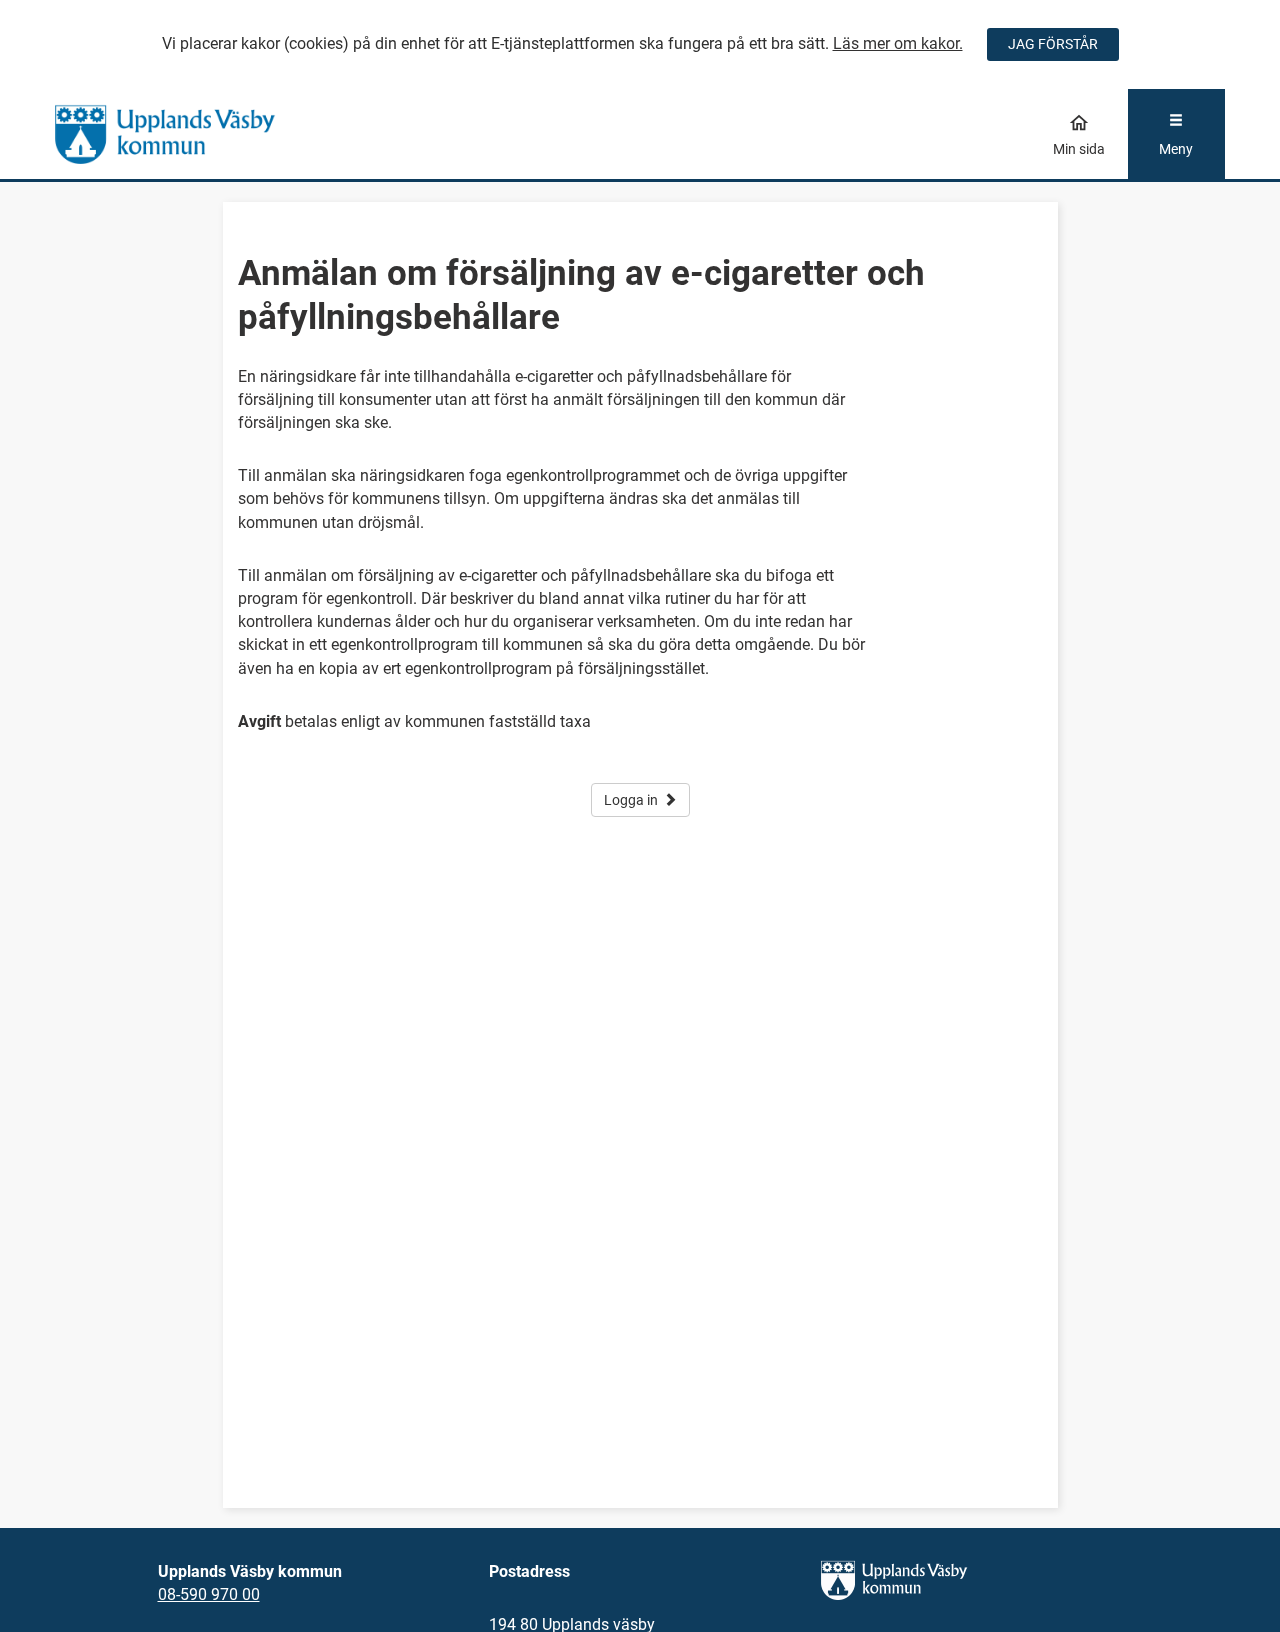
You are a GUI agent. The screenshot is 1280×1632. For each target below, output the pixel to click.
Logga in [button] (631, 800)
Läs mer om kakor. (898, 43)
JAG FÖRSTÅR (1053, 44)
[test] (201, 134)
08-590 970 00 (209, 1594)
